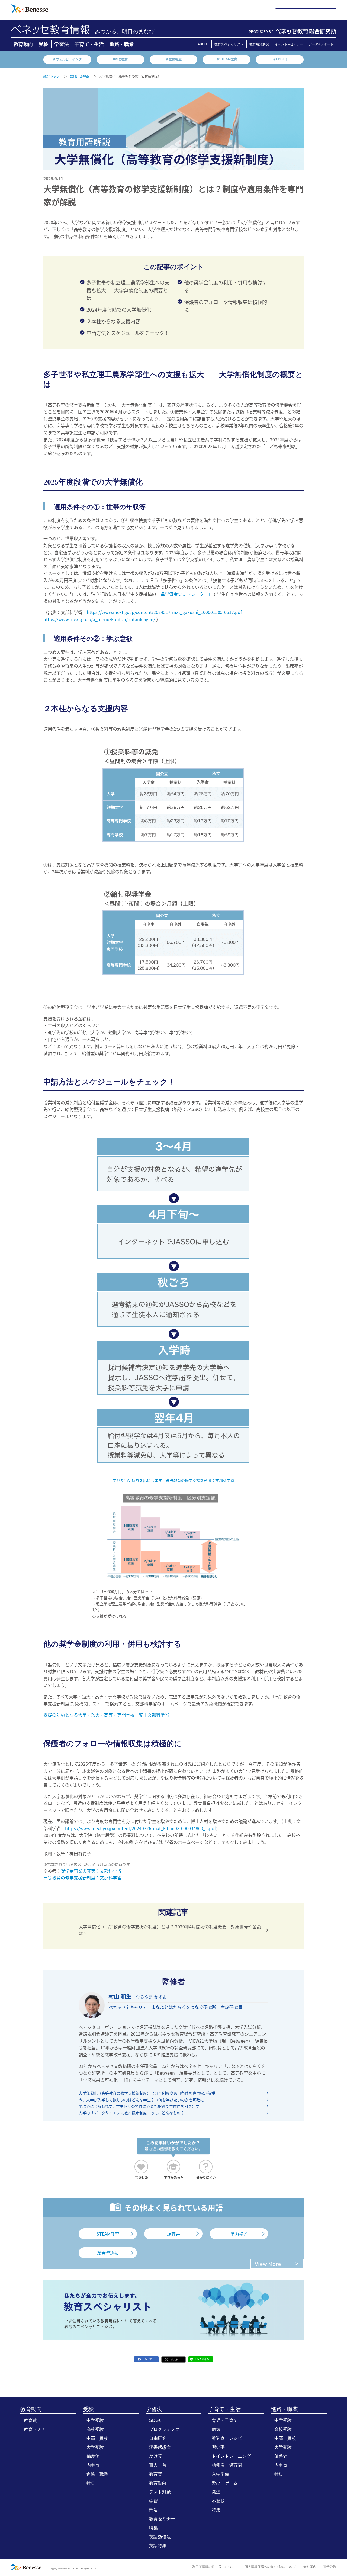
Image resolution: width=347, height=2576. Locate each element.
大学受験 (95, 2447)
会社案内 (310, 2567)
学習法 (62, 44)
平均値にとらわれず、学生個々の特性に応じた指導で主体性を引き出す (139, 2106)
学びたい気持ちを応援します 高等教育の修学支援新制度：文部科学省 (173, 1480)
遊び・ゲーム (225, 2483)
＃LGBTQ (280, 59)
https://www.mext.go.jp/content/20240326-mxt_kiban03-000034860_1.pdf (140, 1828)
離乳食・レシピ (227, 2438)
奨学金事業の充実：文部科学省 (91, 1871)
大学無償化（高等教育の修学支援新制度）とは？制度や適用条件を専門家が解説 (147, 2093)
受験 (44, 44)
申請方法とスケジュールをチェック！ (128, 333)
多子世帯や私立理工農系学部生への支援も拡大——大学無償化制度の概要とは (128, 290)
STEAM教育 (108, 2234)
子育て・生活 (89, 44)
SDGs (155, 2420)
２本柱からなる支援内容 (113, 321)
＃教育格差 (173, 59)
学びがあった (174, 2177)
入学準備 (220, 2474)
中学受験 (95, 2420)
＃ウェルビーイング (67, 59)
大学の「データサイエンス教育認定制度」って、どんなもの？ (131, 2113)
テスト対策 (160, 2492)
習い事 (218, 2447)
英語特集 (158, 2546)
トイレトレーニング (231, 2456)
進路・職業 (122, 44)
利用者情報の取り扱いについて (215, 2567)
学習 (153, 2501)
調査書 (173, 2234)
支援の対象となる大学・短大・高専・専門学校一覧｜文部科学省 (106, 1715)
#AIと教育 (121, 59)
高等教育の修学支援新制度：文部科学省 (82, 1878)
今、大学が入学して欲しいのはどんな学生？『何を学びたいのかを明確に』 (143, 2100)
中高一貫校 (97, 2438)
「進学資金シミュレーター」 (184, 594)
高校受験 (95, 2429)
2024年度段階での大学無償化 (119, 309)
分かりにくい (206, 2177)
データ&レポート (321, 44)
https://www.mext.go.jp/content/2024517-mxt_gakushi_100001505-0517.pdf (164, 612)
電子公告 (330, 2567)
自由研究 (158, 2438)
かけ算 (156, 2456)
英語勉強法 (160, 2537)
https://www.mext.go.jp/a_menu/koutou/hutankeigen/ (99, 619)
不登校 (218, 2501)
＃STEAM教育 (227, 59)
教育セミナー (37, 2429)
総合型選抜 (108, 2253)
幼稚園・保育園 (227, 2465)
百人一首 (158, 2465)
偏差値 (93, 2456)
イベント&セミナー (289, 44)
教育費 (30, 2420)
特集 (91, 2483)
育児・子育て (225, 2420)
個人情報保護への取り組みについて (271, 2567)
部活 (153, 2510)
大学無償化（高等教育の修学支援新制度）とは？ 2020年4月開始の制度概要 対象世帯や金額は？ (170, 1930)
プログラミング (164, 2429)
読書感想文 (160, 2447)
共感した (142, 2177)
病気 (216, 2429)
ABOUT (203, 44)
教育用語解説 (259, 44)
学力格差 (239, 2234)
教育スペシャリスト (229, 44)
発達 (216, 2492)
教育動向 (23, 44)
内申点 (93, 2465)
